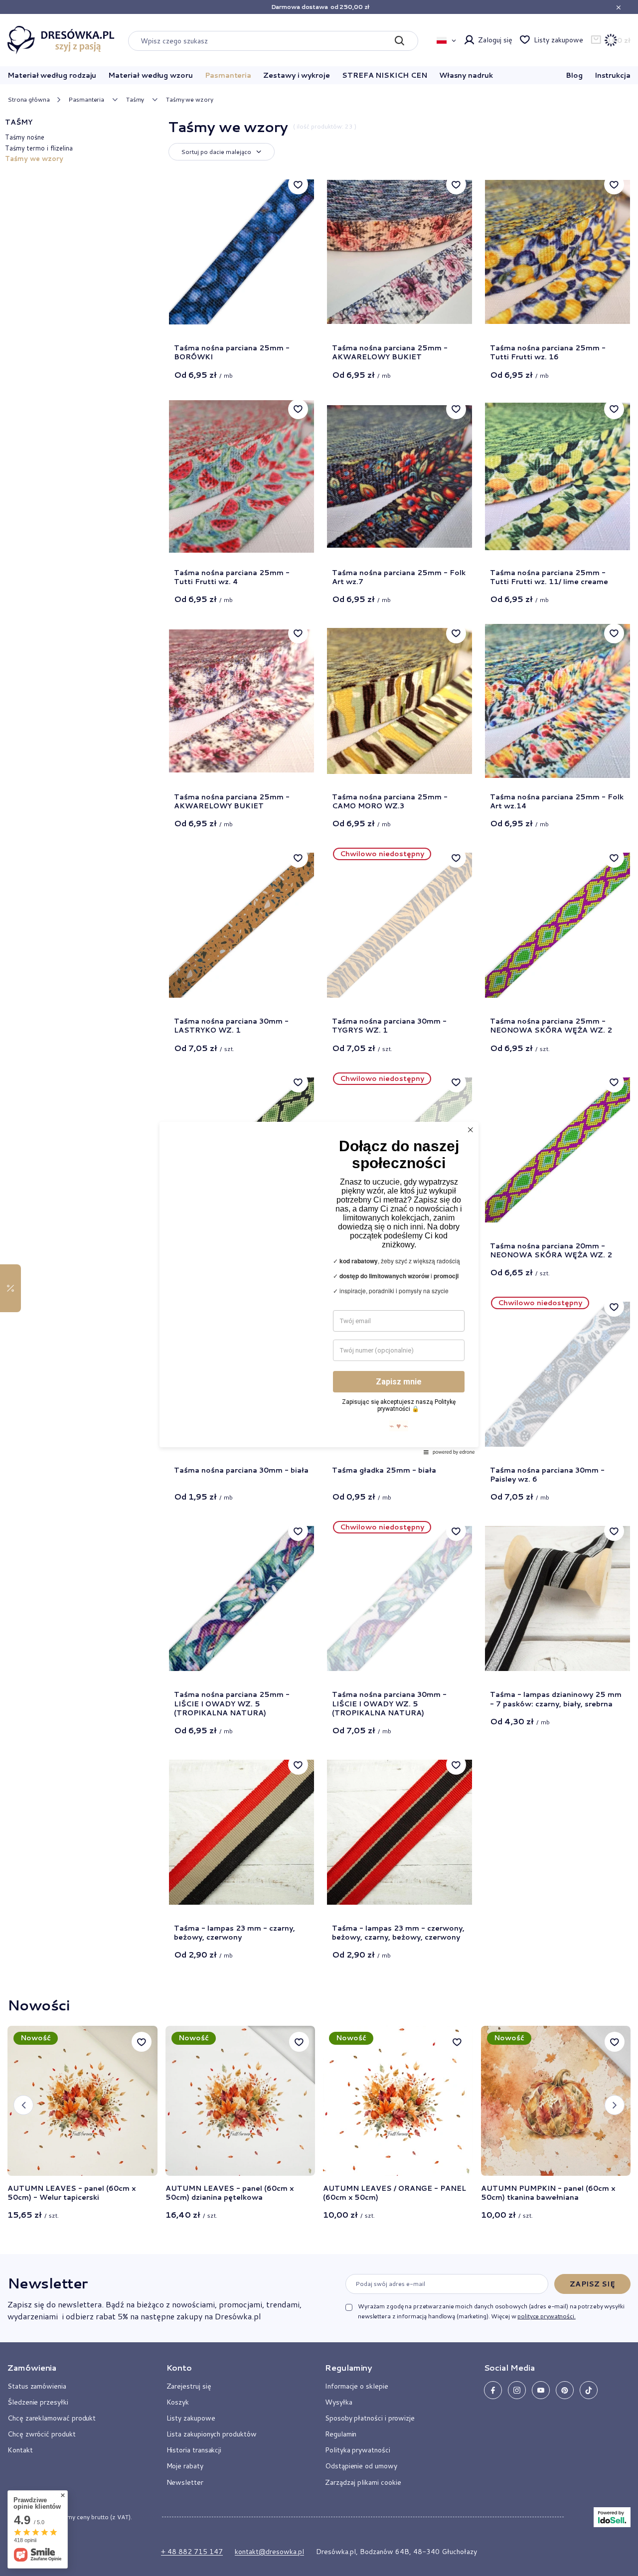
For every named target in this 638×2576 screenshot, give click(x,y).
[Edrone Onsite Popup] (319, 1288)
